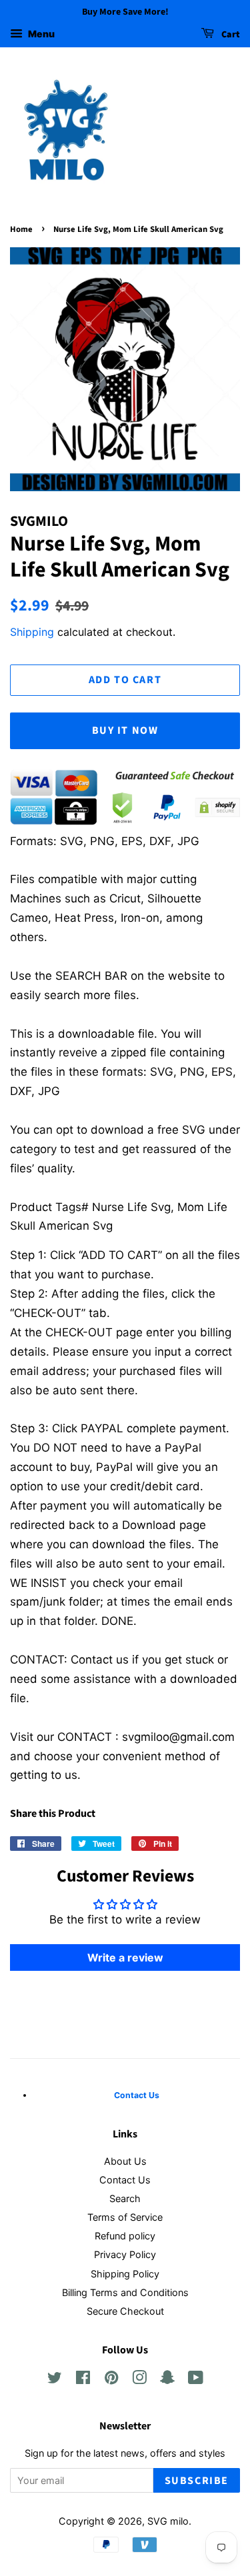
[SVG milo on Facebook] (83, 2380)
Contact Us (125, 2180)
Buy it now (125, 730)
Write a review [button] (125, 1957)
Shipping (32, 632)
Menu (40, 34)
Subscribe (197, 2481)
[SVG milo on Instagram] (139, 2380)
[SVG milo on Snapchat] (167, 2380)
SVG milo (168, 2521)
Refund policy (125, 2236)
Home (21, 229)
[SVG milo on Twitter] (55, 2380)
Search (125, 2198)
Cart (230, 35)
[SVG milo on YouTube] (196, 2380)
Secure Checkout (125, 2311)
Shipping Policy (125, 2274)
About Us (125, 2161)
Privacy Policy (125, 2254)
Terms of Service (125, 2217)
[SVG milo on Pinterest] (111, 2380)
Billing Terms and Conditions (125, 2292)
